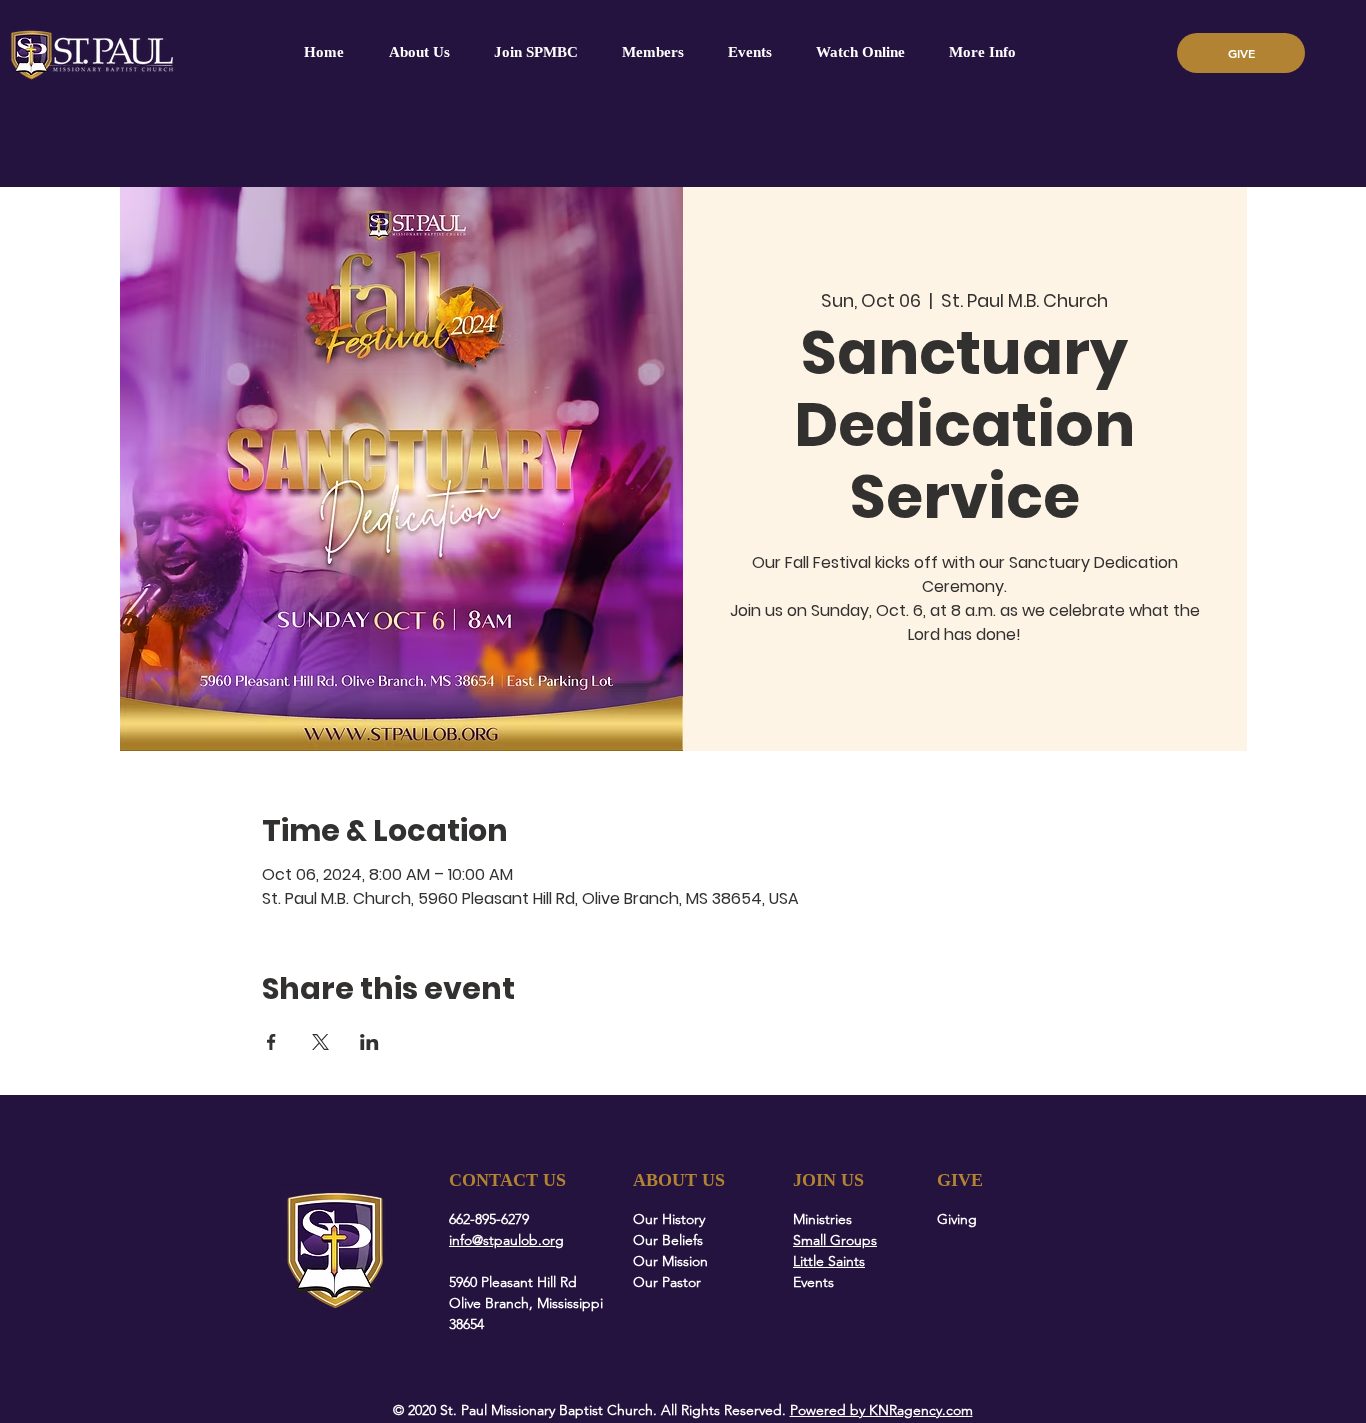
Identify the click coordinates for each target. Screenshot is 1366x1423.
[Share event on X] (320, 1042)
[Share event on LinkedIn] (369, 1042)
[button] (653, 52)
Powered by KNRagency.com (881, 1410)
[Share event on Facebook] (271, 1042)
